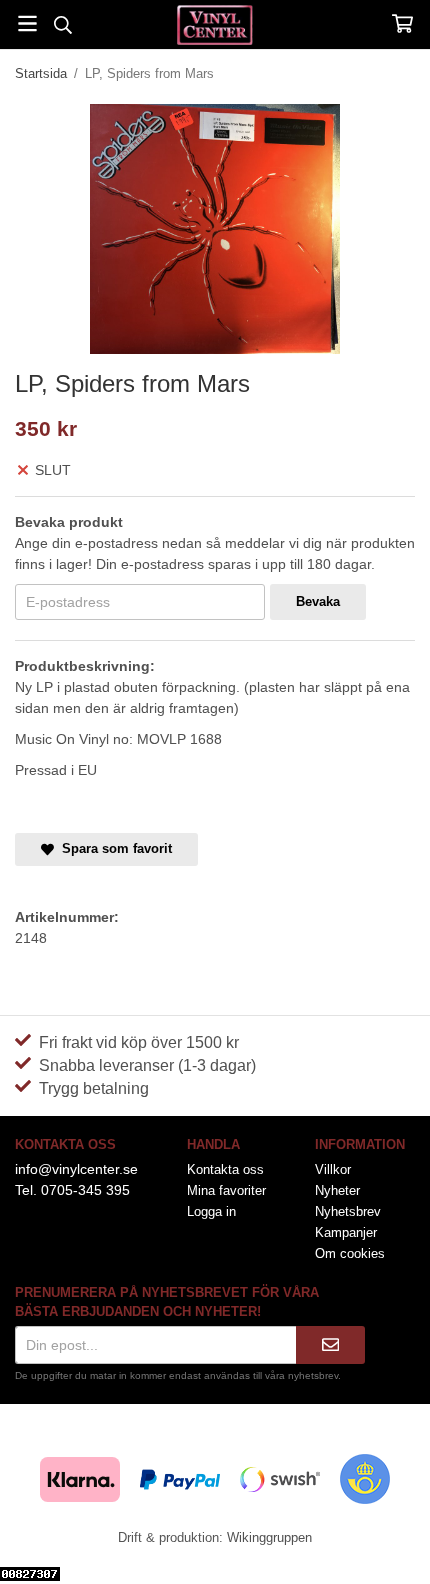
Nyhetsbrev (348, 1211)
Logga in (211, 1211)
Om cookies (350, 1253)
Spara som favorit (113, 848)
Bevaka (318, 601)
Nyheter (337, 1190)
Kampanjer (346, 1232)
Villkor (333, 1169)
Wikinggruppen (269, 1537)
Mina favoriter (226, 1190)
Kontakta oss (225, 1169)
